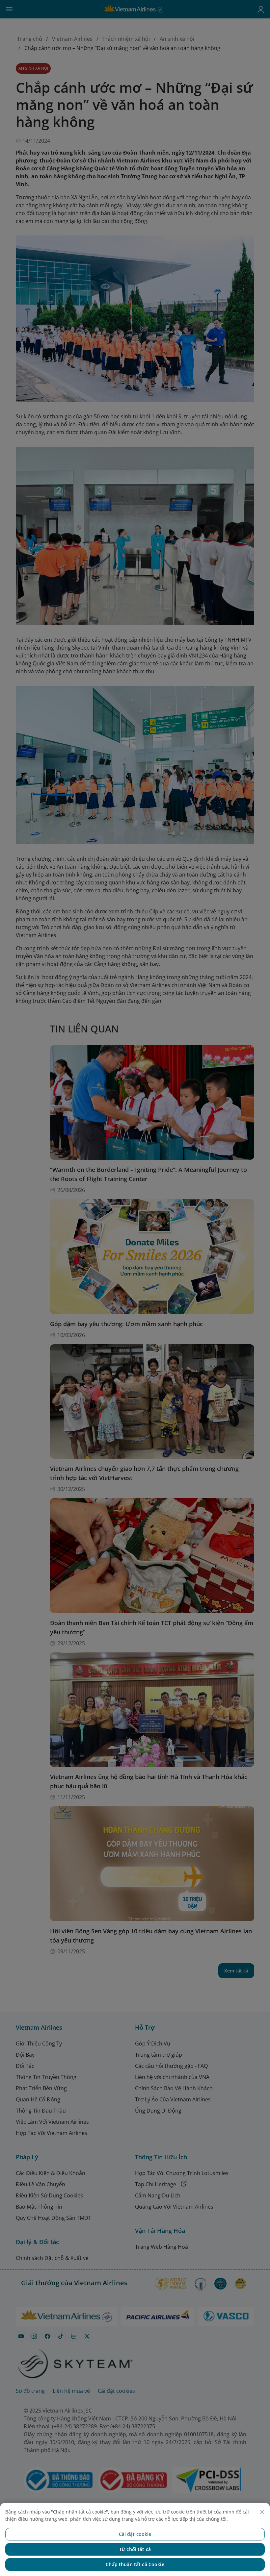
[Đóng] (262, 2512)
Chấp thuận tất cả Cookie (135, 2564)
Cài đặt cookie (135, 2534)
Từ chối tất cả (135, 2549)
